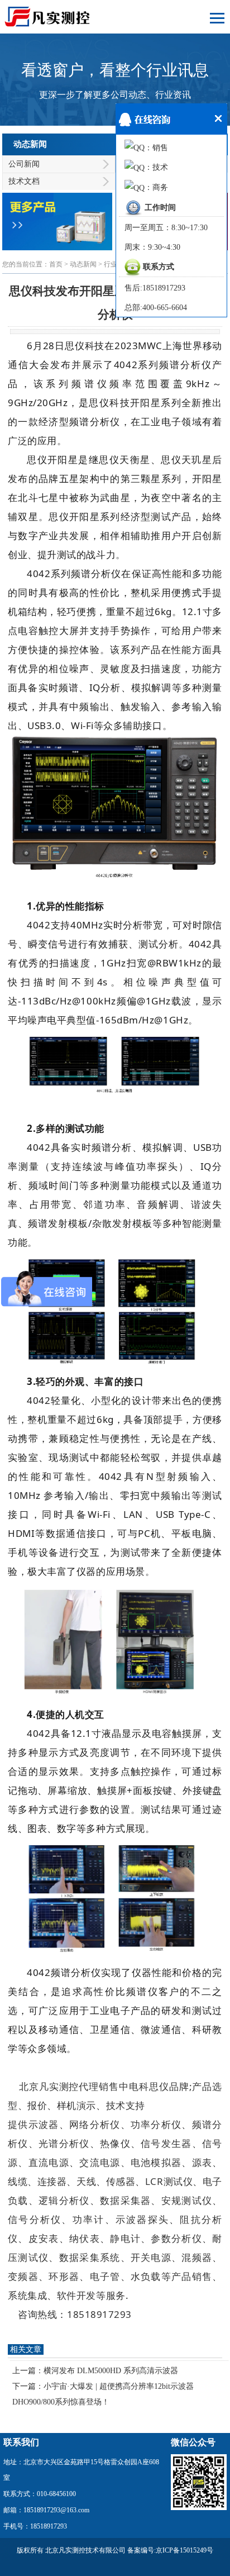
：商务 (156, 187)
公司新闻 (24, 164)
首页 (56, 264)
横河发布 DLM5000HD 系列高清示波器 (111, 2371)
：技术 (156, 167)
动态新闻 (83, 264)
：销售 (156, 148)
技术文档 (24, 181)
